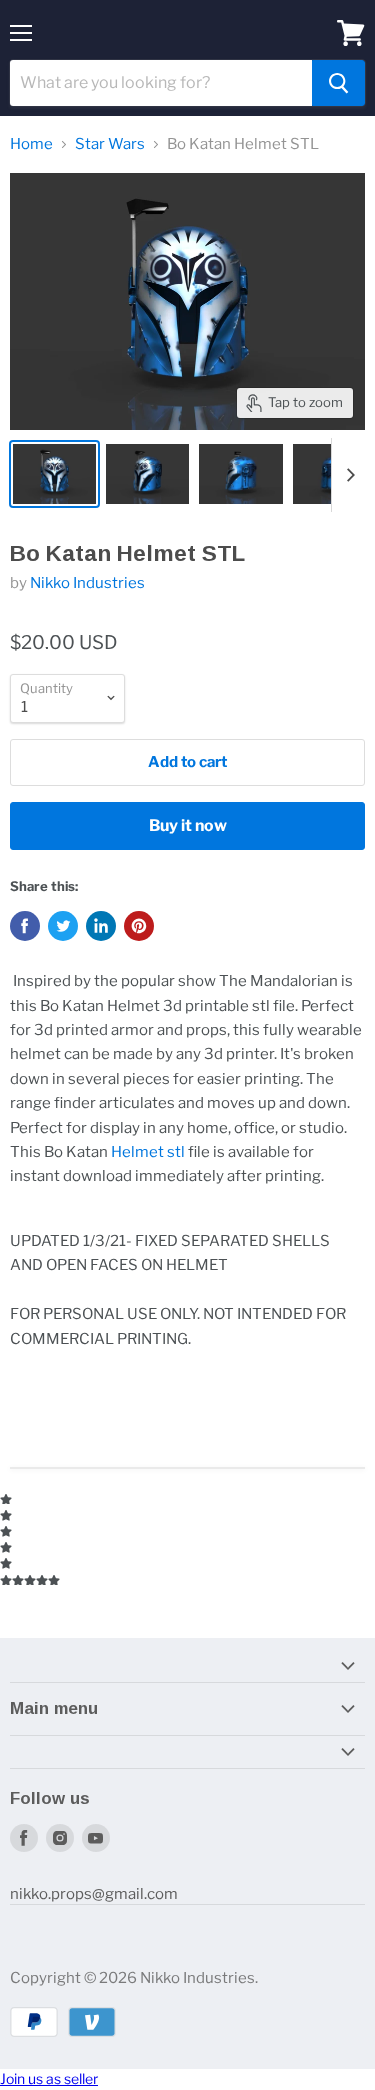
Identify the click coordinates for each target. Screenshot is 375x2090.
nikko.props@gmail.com (94, 1894)
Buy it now (188, 825)
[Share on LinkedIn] (101, 926)
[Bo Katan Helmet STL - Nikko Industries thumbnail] (54, 474)
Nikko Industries (87, 583)
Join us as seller (49, 2078)
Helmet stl (148, 1152)
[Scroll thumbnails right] (347, 475)
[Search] (338, 83)
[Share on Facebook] (25, 926)
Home (31, 144)
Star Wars (110, 144)
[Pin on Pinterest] (139, 926)
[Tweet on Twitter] (63, 926)
